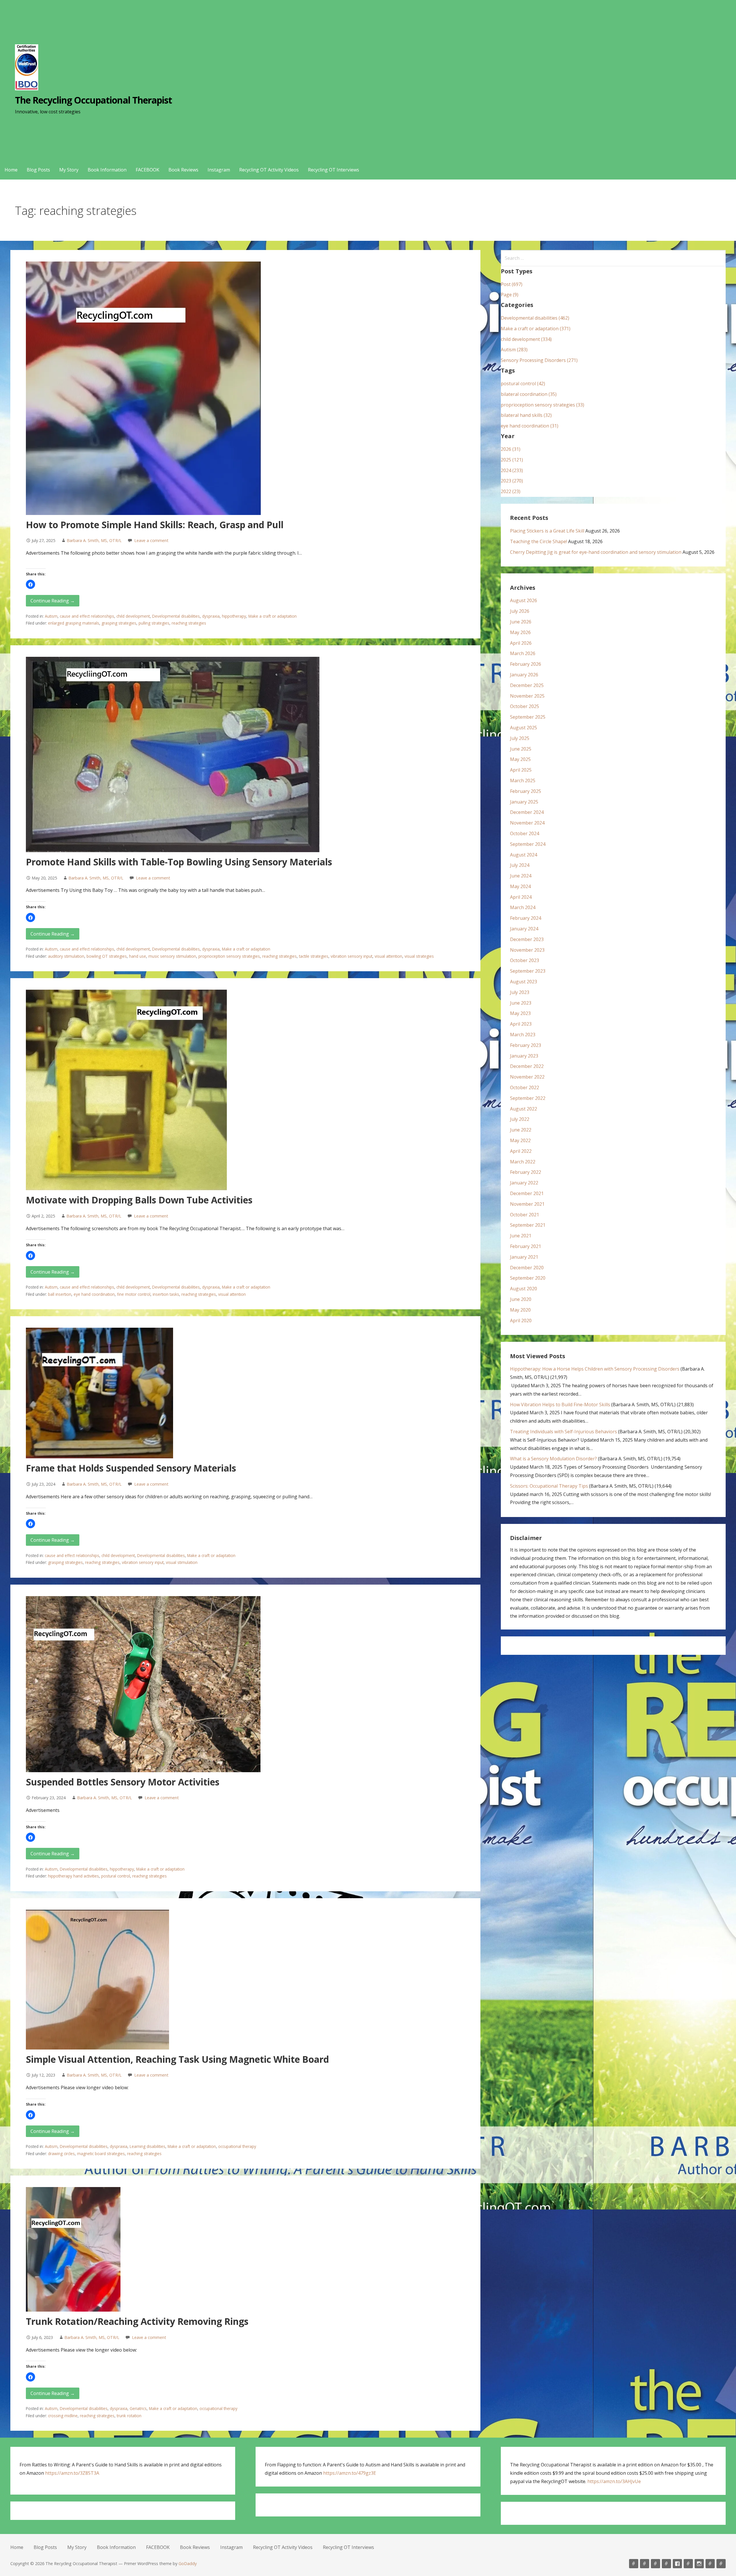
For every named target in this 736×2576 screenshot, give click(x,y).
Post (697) (512, 284)
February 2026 (526, 664)
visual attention (388, 956)
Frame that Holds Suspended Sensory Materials (131, 1468)
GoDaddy (188, 2563)
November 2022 (527, 1077)
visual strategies (419, 956)
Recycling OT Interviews (333, 170)
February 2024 (526, 918)
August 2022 (524, 1109)
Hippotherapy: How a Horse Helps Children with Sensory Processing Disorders (595, 1369)
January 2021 (524, 1257)
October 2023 (525, 960)
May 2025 (520, 759)
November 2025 (527, 696)
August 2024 (524, 855)
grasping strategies (119, 623)
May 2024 (520, 886)
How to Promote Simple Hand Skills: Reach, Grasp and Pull (155, 525)
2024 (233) (512, 470)
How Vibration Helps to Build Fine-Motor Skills (560, 1405)
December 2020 (527, 1268)
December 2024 (527, 812)
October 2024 (525, 833)
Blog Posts (38, 170)
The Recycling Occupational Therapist (93, 100)
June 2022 (521, 1130)
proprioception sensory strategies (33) (543, 405)
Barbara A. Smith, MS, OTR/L (94, 540)
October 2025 (525, 706)
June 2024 (521, 876)
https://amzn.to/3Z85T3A (72, 2473)
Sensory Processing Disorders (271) (539, 360)
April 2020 (521, 1321)
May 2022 (520, 1140)
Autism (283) (514, 350)
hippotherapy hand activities (73, 1876)
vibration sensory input (351, 956)
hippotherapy (234, 616)
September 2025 (528, 717)
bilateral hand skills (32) (526, 415)
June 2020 (521, 1299)
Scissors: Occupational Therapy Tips (549, 1486)
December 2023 (527, 939)
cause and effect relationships (87, 616)
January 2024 (524, 929)
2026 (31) (511, 449)
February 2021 (526, 1246)
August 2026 (524, 600)
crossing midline (63, 2416)
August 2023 (524, 982)
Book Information (107, 170)
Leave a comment (151, 540)
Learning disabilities (147, 2146)
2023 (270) (512, 481)
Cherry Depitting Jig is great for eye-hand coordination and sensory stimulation (596, 552)
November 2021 (527, 1204)
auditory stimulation (66, 956)
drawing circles (61, 2154)
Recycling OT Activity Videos (269, 170)
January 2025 (524, 802)
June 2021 (521, 1236)
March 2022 (523, 1162)
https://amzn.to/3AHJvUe (614, 2481)
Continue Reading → (53, 601)
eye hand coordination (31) (530, 426)
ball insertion (60, 1294)
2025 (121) (512, 460)
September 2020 (528, 1278)
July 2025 (520, 738)
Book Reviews (183, 170)
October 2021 (525, 1215)
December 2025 (527, 685)
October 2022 (525, 1087)
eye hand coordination (94, 1294)
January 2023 (524, 1056)
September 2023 (528, 971)
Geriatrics (138, 2408)
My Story (69, 170)
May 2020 (520, 1310)
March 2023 (523, 1035)
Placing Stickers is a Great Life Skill (547, 531)
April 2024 (521, 897)
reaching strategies (189, 623)
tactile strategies (314, 956)
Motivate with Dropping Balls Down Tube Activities (139, 1200)
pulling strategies (154, 623)
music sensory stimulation (172, 956)
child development (133, 616)
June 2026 (521, 622)
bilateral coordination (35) (529, 394)
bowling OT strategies (107, 956)
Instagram (219, 170)
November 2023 (527, 950)
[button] (30, 584)
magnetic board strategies (101, 2154)
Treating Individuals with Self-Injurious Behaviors (563, 1432)
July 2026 (520, 611)
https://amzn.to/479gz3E (350, 2473)
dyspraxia (211, 616)
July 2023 (520, 992)
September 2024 (528, 844)
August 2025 (524, 728)
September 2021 (528, 1225)
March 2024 (523, 907)
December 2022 (527, 1066)
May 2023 (520, 1013)
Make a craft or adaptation (273, 616)
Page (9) (510, 295)
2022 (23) (511, 491)
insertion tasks (166, 1294)
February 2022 (526, 1172)
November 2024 (527, 823)
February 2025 (526, 791)
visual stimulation (182, 1562)
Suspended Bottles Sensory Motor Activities (123, 1782)
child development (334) (526, 339)
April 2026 (521, 643)
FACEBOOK (147, 170)
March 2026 (523, 653)
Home (11, 170)
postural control (116, 1876)
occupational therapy (237, 2146)
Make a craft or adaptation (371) (536, 329)
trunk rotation (129, 2416)
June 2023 (521, 1003)
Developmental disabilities (176, 616)
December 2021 (527, 1193)
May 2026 (520, 632)
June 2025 (521, 749)
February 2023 (526, 1045)
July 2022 (520, 1119)
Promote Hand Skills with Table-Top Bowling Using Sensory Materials (179, 862)
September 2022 (528, 1098)
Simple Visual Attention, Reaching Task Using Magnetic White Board (177, 2059)
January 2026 (524, 675)
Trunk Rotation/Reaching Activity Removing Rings (137, 2321)
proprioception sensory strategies (229, 956)
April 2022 (521, 1151)
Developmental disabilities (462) (535, 318)
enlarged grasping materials (74, 623)
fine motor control (134, 1294)
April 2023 (521, 1024)
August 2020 (524, 1289)
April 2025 (521, 770)
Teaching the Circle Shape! (538, 541)
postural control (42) (523, 383)
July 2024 (520, 865)
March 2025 (523, 781)
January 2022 (524, 1183)
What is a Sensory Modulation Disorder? (553, 1459)
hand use (138, 956)
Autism (51, 616)
